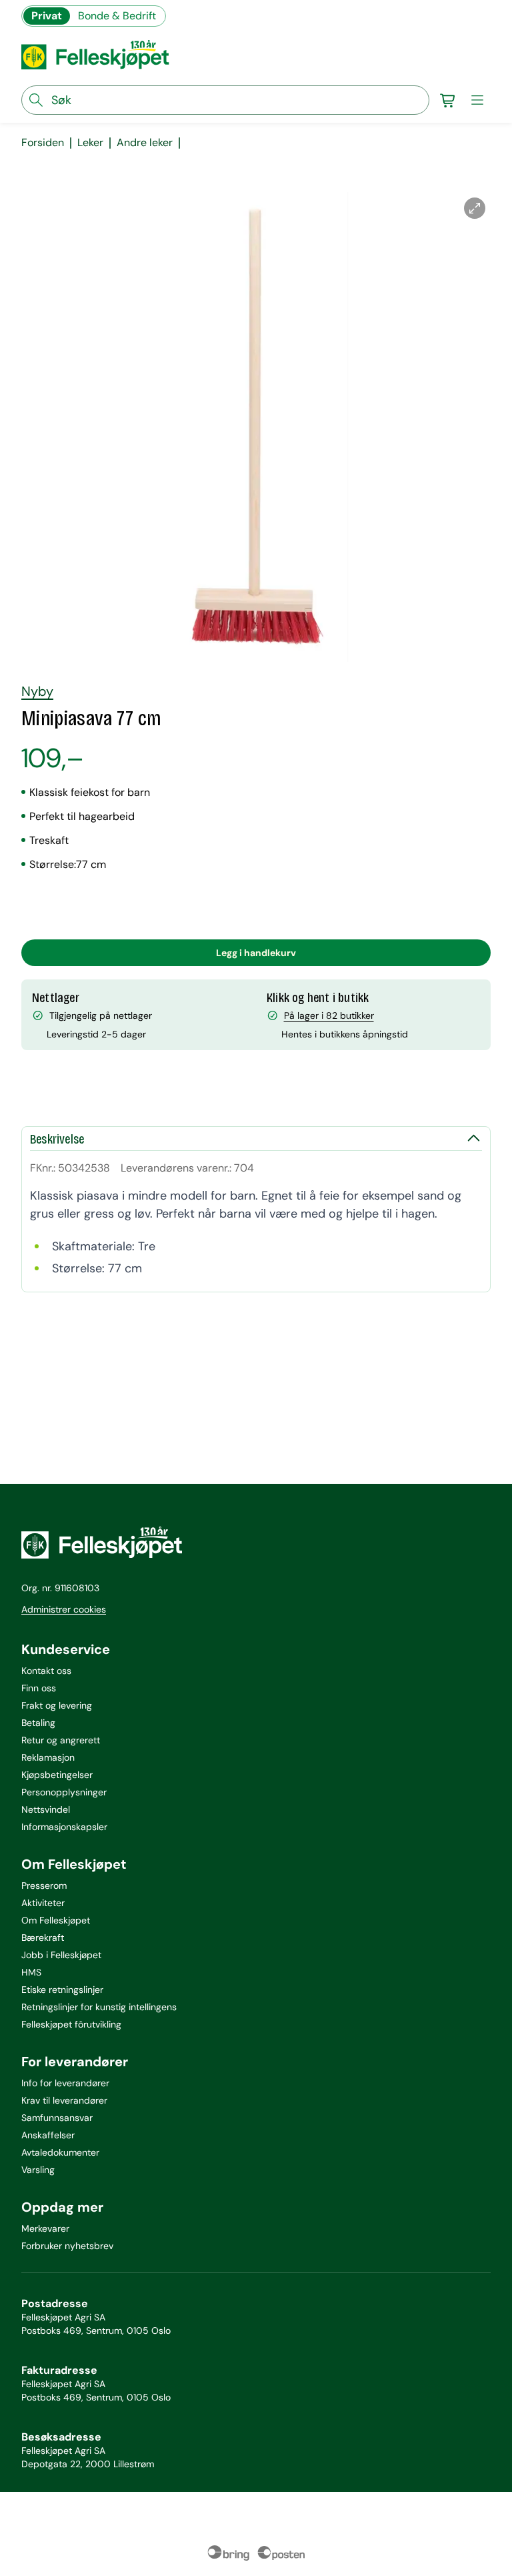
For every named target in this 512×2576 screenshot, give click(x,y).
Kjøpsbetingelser (57, 1775)
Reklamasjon (48, 1757)
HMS (31, 1972)
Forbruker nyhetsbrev (67, 2246)
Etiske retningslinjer (62, 1990)
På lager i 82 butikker (329, 1015)
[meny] (477, 100)
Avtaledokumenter (60, 2152)
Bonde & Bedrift (117, 16)
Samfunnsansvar (57, 2118)
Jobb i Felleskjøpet (61, 1955)
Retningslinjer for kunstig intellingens (99, 2007)
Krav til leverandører (64, 2100)
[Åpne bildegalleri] (475, 208)
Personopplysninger (64, 1792)
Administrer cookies (64, 1609)
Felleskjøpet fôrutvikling (71, 2024)
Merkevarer (45, 2228)
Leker (90, 143)
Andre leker (145, 143)
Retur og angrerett (61, 1740)
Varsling (38, 2170)
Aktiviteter (43, 1903)
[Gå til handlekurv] (448, 100)
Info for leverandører (65, 2083)
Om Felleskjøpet (56, 1920)
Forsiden (43, 143)
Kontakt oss (46, 1671)
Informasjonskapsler (64, 1827)
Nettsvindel (46, 1809)
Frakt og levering (57, 1705)
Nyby (37, 691)
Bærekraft (43, 1938)
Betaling (38, 1723)
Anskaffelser (48, 2135)
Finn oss (39, 1688)
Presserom (44, 1885)
